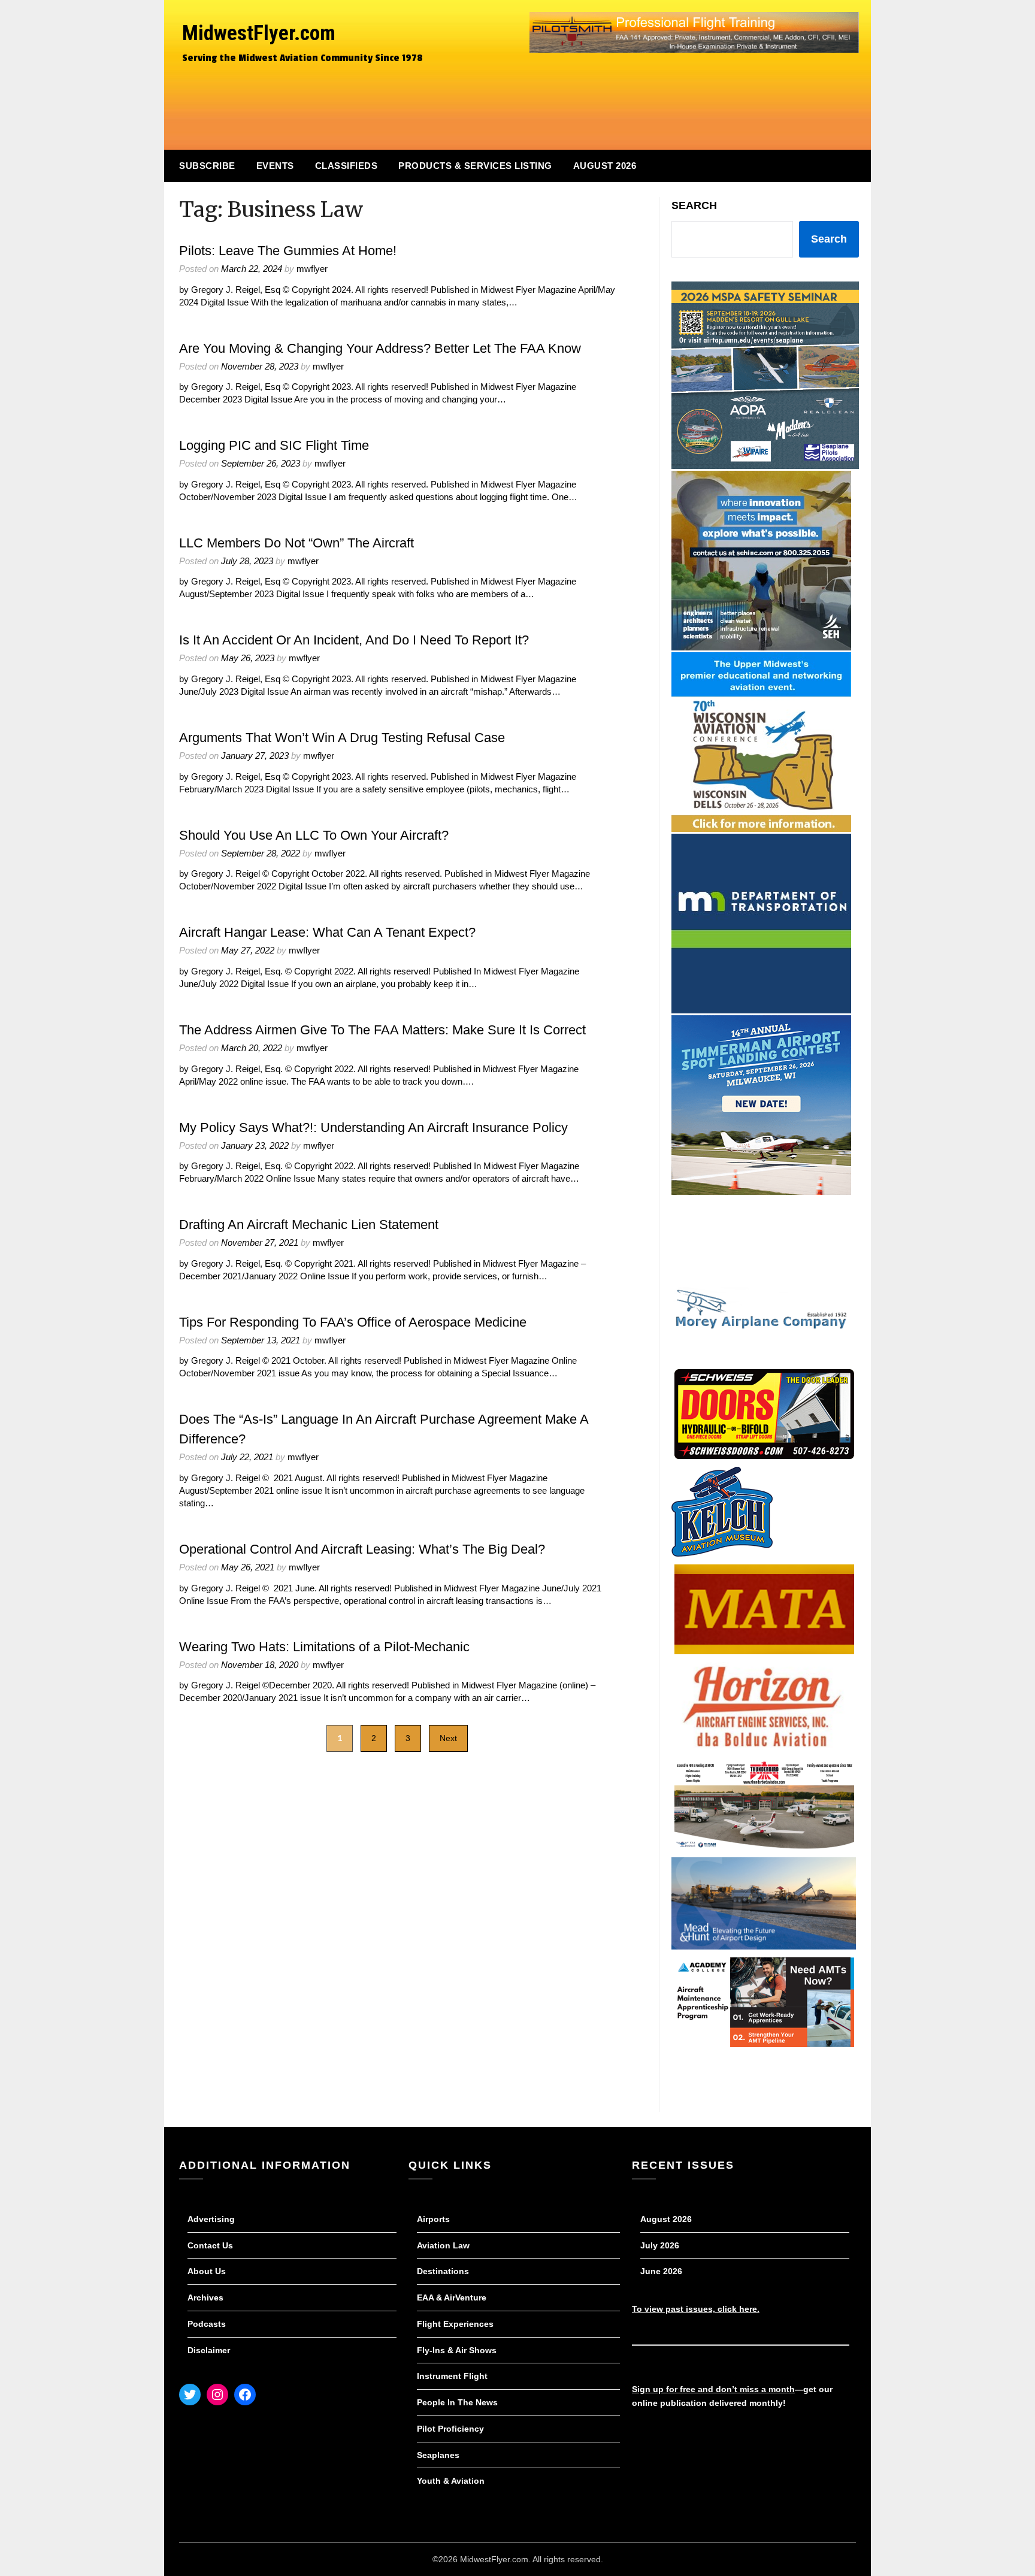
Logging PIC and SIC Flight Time (274, 445)
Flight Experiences (455, 2324)
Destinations (443, 2271)
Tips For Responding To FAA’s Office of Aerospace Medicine (353, 1322)
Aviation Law (443, 2245)
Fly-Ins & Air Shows (457, 2350)
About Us (207, 2271)
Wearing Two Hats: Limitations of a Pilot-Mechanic (324, 1647)
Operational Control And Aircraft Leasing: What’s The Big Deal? (362, 1549)
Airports (433, 2219)
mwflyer (312, 269)
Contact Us (210, 2245)
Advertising (211, 2219)
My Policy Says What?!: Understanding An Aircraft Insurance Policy (373, 1127)
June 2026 (661, 2271)
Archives (205, 2297)
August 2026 (605, 166)
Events (275, 166)
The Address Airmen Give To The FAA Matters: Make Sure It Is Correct (382, 1030)
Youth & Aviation (451, 2481)
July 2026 (660, 2245)
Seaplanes (438, 2455)
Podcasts (207, 2324)
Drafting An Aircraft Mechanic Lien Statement (309, 1225)
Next (448, 1738)
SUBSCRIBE (207, 166)
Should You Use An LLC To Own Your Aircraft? (314, 835)
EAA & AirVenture (452, 2297)
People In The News (457, 2402)
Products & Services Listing (475, 166)
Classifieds (346, 166)
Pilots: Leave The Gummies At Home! (288, 251)
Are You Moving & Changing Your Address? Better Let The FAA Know (380, 348)
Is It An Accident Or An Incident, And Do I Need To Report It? (354, 640)
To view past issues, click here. (696, 2309)
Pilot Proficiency (450, 2429)
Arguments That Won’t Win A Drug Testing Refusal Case (342, 738)
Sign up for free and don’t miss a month (713, 2389)
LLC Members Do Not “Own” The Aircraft (296, 543)
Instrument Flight (452, 2376)
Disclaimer (209, 2350)
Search (694, 205)
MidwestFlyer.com (259, 33)
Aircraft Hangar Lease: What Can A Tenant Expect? (327, 932)
